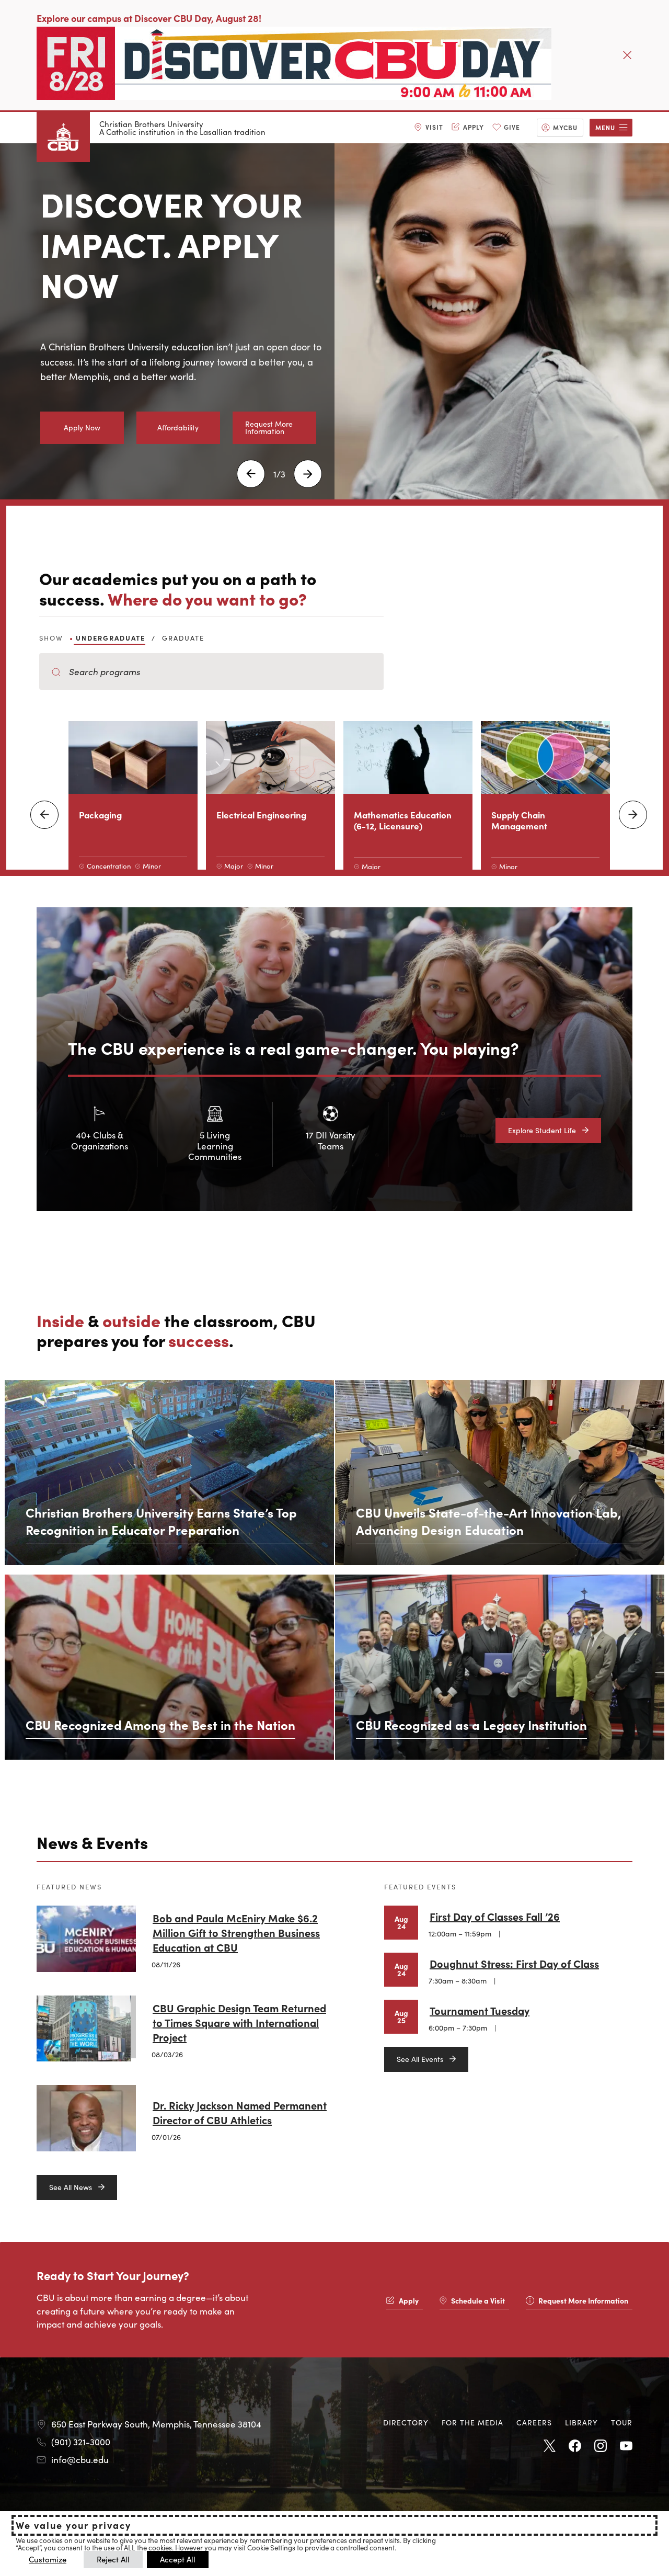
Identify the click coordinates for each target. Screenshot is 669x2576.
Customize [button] (48, 2559)
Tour (622, 2422)
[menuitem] (429, 128)
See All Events (420, 2059)
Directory (406, 2422)
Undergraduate (111, 638)
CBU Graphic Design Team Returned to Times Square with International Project (239, 2022)
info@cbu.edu (80, 2459)
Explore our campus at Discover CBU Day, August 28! (149, 18)
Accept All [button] (178, 2559)
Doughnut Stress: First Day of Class (514, 1963)
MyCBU (565, 127)
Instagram (601, 2446)
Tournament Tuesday (480, 2010)
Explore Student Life (542, 1130)
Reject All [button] (113, 2559)
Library (581, 2422)
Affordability (178, 427)
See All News (71, 2187)
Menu (605, 127)
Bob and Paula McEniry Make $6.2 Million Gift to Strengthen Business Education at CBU (236, 1932)
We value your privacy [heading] (73, 2525)
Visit (434, 127)
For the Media (472, 2422)
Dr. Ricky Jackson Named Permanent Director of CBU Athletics (240, 2112)
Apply (474, 127)
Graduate (183, 638)
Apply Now (82, 427)
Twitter (549, 2446)
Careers (534, 2422)
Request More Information (269, 427)
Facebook (575, 2446)
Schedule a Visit (478, 2300)
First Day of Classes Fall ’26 (495, 1916)
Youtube (626, 2446)
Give (512, 127)
